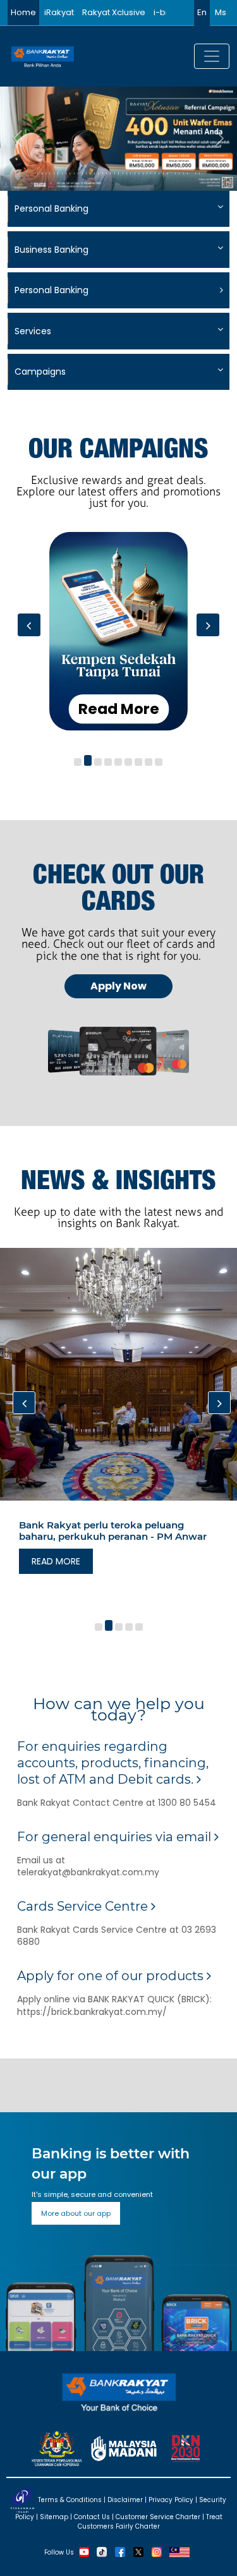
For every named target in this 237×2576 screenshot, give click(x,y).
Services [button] (33, 331)
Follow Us (59, 2552)
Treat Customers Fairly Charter (150, 2522)
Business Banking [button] (52, 250)
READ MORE (56, 1561)
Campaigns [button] (40, 372)
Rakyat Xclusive (114, 12)
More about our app (76, 2213)
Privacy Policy (171, 2500)
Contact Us (92, 2517)
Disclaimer (125, 2500)
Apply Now (118, 986)
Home (23, 12)
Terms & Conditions (70, 2500)
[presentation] (29, 625)
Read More (119, 708)
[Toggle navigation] (212, 56)
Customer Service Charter (158, 2517)
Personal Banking (52, 290)
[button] (78, 762)
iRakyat (59, 12)
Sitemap (54, 2517)
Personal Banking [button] (52, 209)
